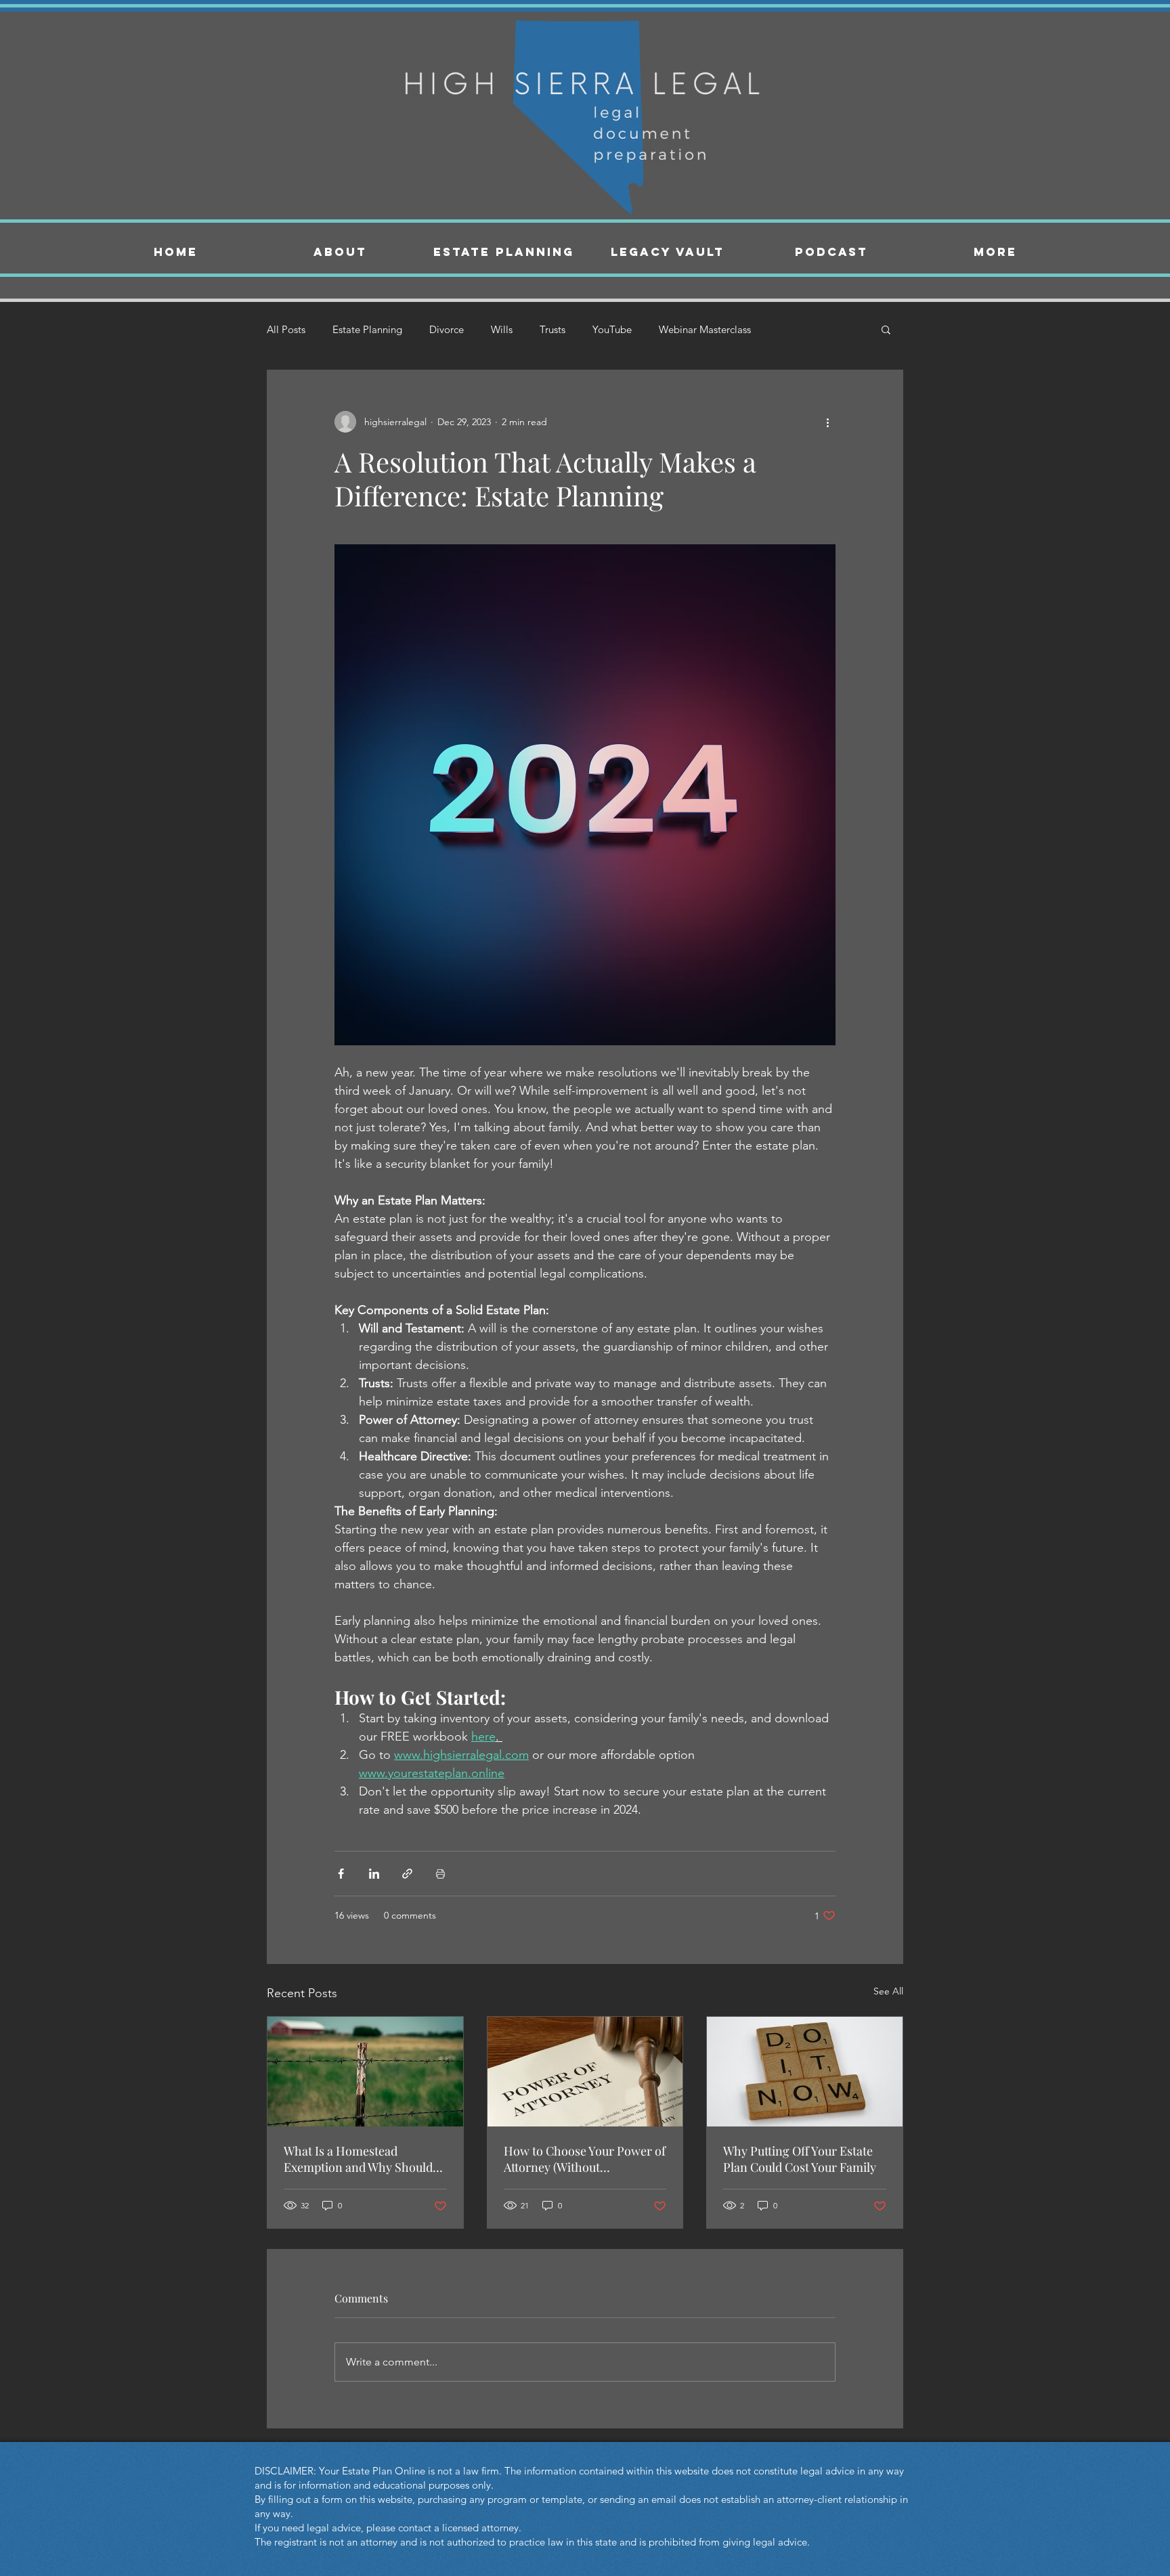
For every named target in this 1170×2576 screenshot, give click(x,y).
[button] (886, 329)
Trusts (552, 329)
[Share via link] (407, 1874)
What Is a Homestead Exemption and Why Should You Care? (358, 2159)
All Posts (286, 329)
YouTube (612, 329)
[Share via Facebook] (341, 1874)
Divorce (447, 329)
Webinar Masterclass (705, 329)
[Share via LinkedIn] (374, 1874)
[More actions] (827, 422)
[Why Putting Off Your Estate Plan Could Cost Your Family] (805, 2072)
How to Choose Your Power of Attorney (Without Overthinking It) (585, 2159)
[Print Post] (440, 1874)
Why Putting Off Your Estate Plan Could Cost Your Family (800, 2159)
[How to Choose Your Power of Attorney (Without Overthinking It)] (585, 2072)
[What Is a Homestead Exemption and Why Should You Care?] (365, 2072)
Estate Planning (367, 329)
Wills (502, 329)
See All (888, 1991)
